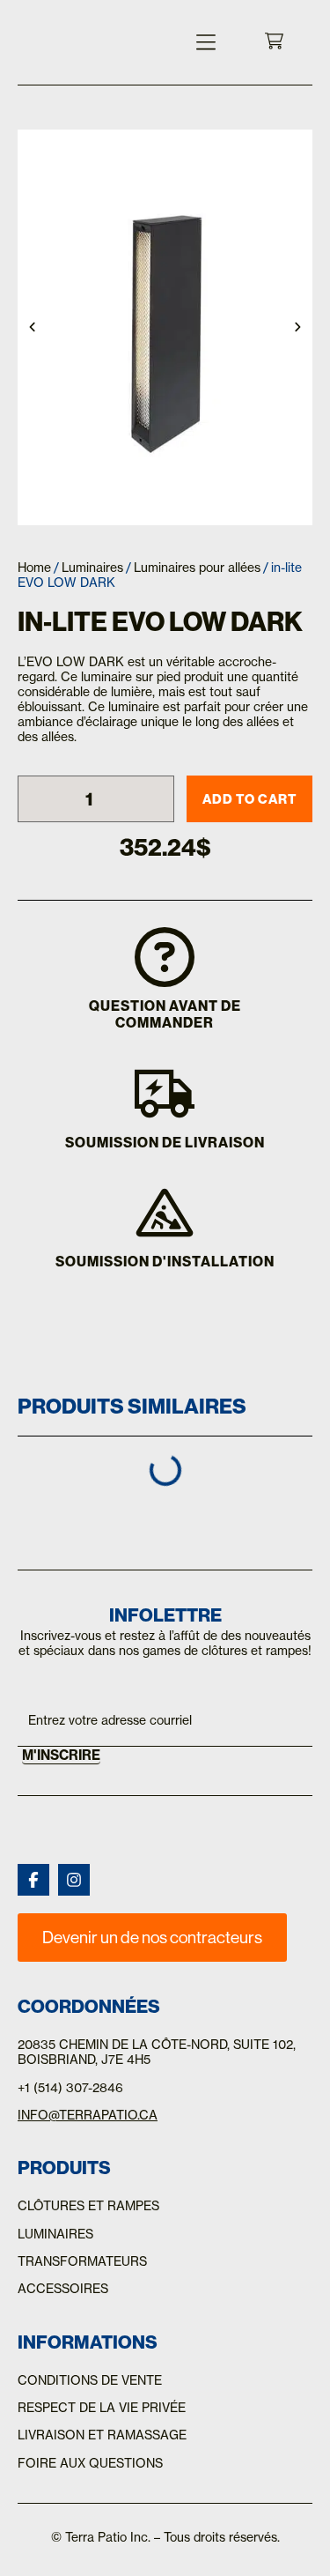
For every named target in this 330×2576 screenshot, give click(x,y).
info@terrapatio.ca (88, 2115)
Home (34, 568)
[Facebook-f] (33, 1880)
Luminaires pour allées (197, 568)
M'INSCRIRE (61, 1755)
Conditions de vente (90, 2380)
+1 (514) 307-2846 (70, 2088)
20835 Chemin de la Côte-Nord (122, 2045)
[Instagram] (74, 1880)
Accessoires (63, 2289)
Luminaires (92, 568)
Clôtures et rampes (88, 2206)
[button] (206, 42)
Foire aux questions (90, 2463)
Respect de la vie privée (102, 2408)
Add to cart (249, 799)
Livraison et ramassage (102, 2435)
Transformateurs (82, 2261)
